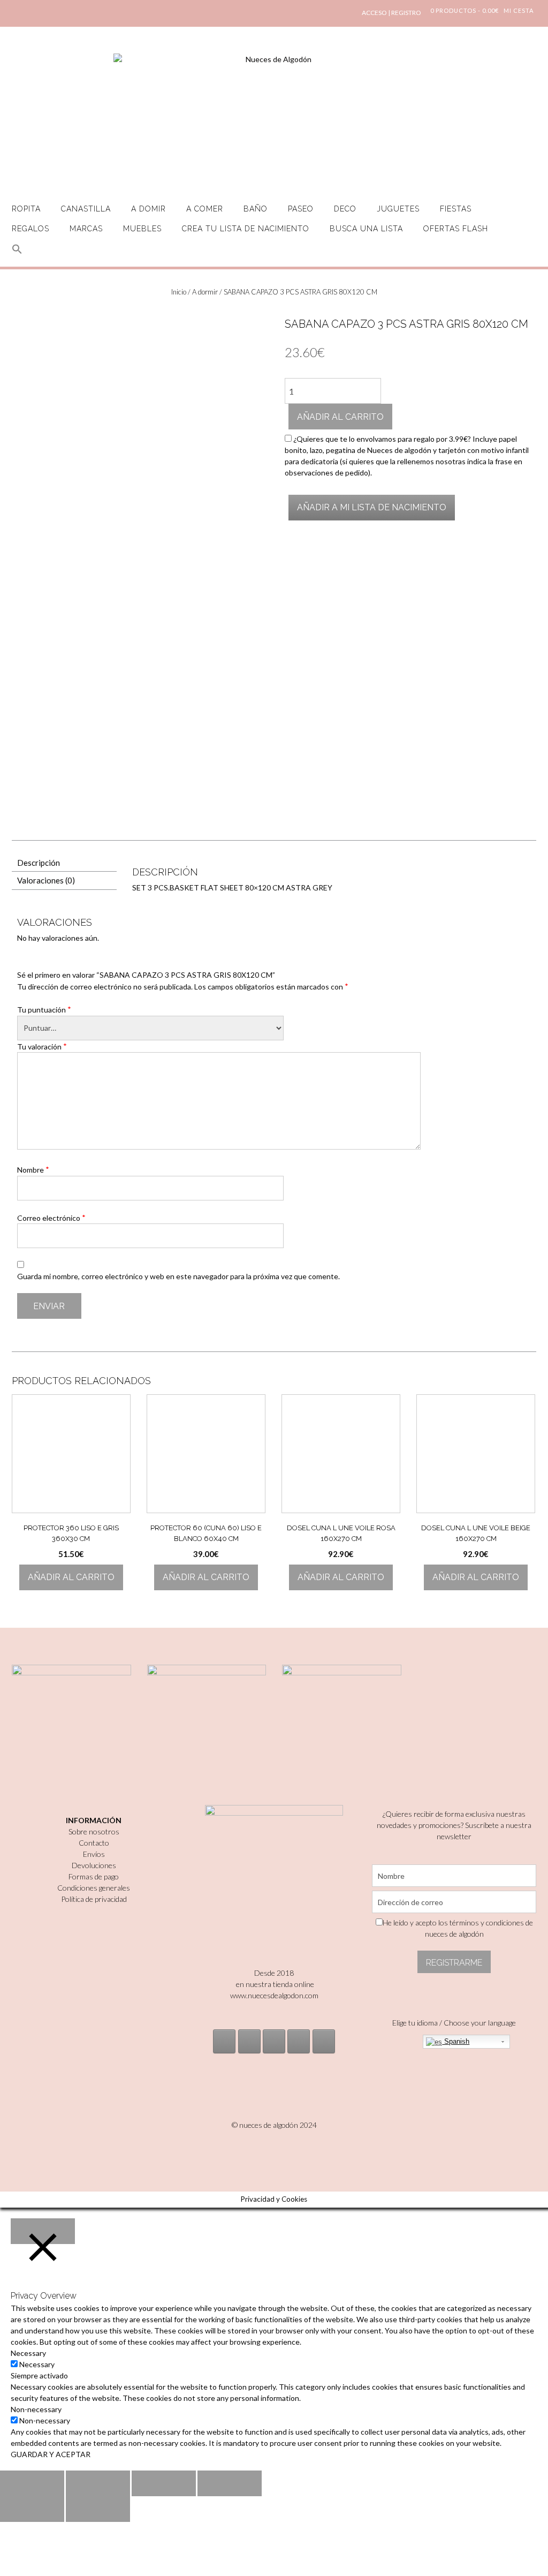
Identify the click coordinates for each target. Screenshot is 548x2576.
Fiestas (456, 209)
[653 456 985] (324, 2041)
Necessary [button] (28, 2353)
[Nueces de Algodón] (274, 118)
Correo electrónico (51, 1218)
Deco (345, 209)
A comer (205, 209)
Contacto (94, 1843)
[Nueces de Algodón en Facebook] (274, 2041)
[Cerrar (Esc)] (32, 2483)
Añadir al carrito (340, 417)
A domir (149, 209)
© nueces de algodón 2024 (274, 2125)
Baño (256, 209)
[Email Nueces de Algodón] (249, 2041)
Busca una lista (366, 229)
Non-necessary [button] (36, 2409)
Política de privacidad (94, 1899)
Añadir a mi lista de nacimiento (372, 507)
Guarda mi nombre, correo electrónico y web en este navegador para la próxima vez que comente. (178, 1276)
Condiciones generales (94, 1888)
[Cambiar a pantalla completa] (164, 2483)
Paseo (301, 209)
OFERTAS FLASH (456, 229)
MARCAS (86, 229)
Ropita (26, 209)
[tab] (64, 863)
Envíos (94, 1854)
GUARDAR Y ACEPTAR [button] (51, 2454)
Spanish (456, 2041)
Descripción (39, 863)
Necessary (37, 2364)
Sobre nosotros (94, 1831)
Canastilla (86, 209)
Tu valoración (42, 1046)
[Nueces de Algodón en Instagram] (224, 2041)
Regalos (31, 229)
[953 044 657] (299, 2041)
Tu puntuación (44, 1009)
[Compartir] (98, 2483)
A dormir (205, 292)
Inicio (179, 292)
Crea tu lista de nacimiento (246, 229)
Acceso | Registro (391, 13)
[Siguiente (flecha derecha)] (98, 2509)
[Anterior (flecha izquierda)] (32, 2509)
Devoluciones (94, 1865)
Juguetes (398, 209)
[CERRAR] (43, 2231)
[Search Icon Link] (17, 255)
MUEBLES (142, 229)
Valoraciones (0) (46, 880)
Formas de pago (94, 1876)
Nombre (33, 1169)
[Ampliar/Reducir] (230, 2483)
